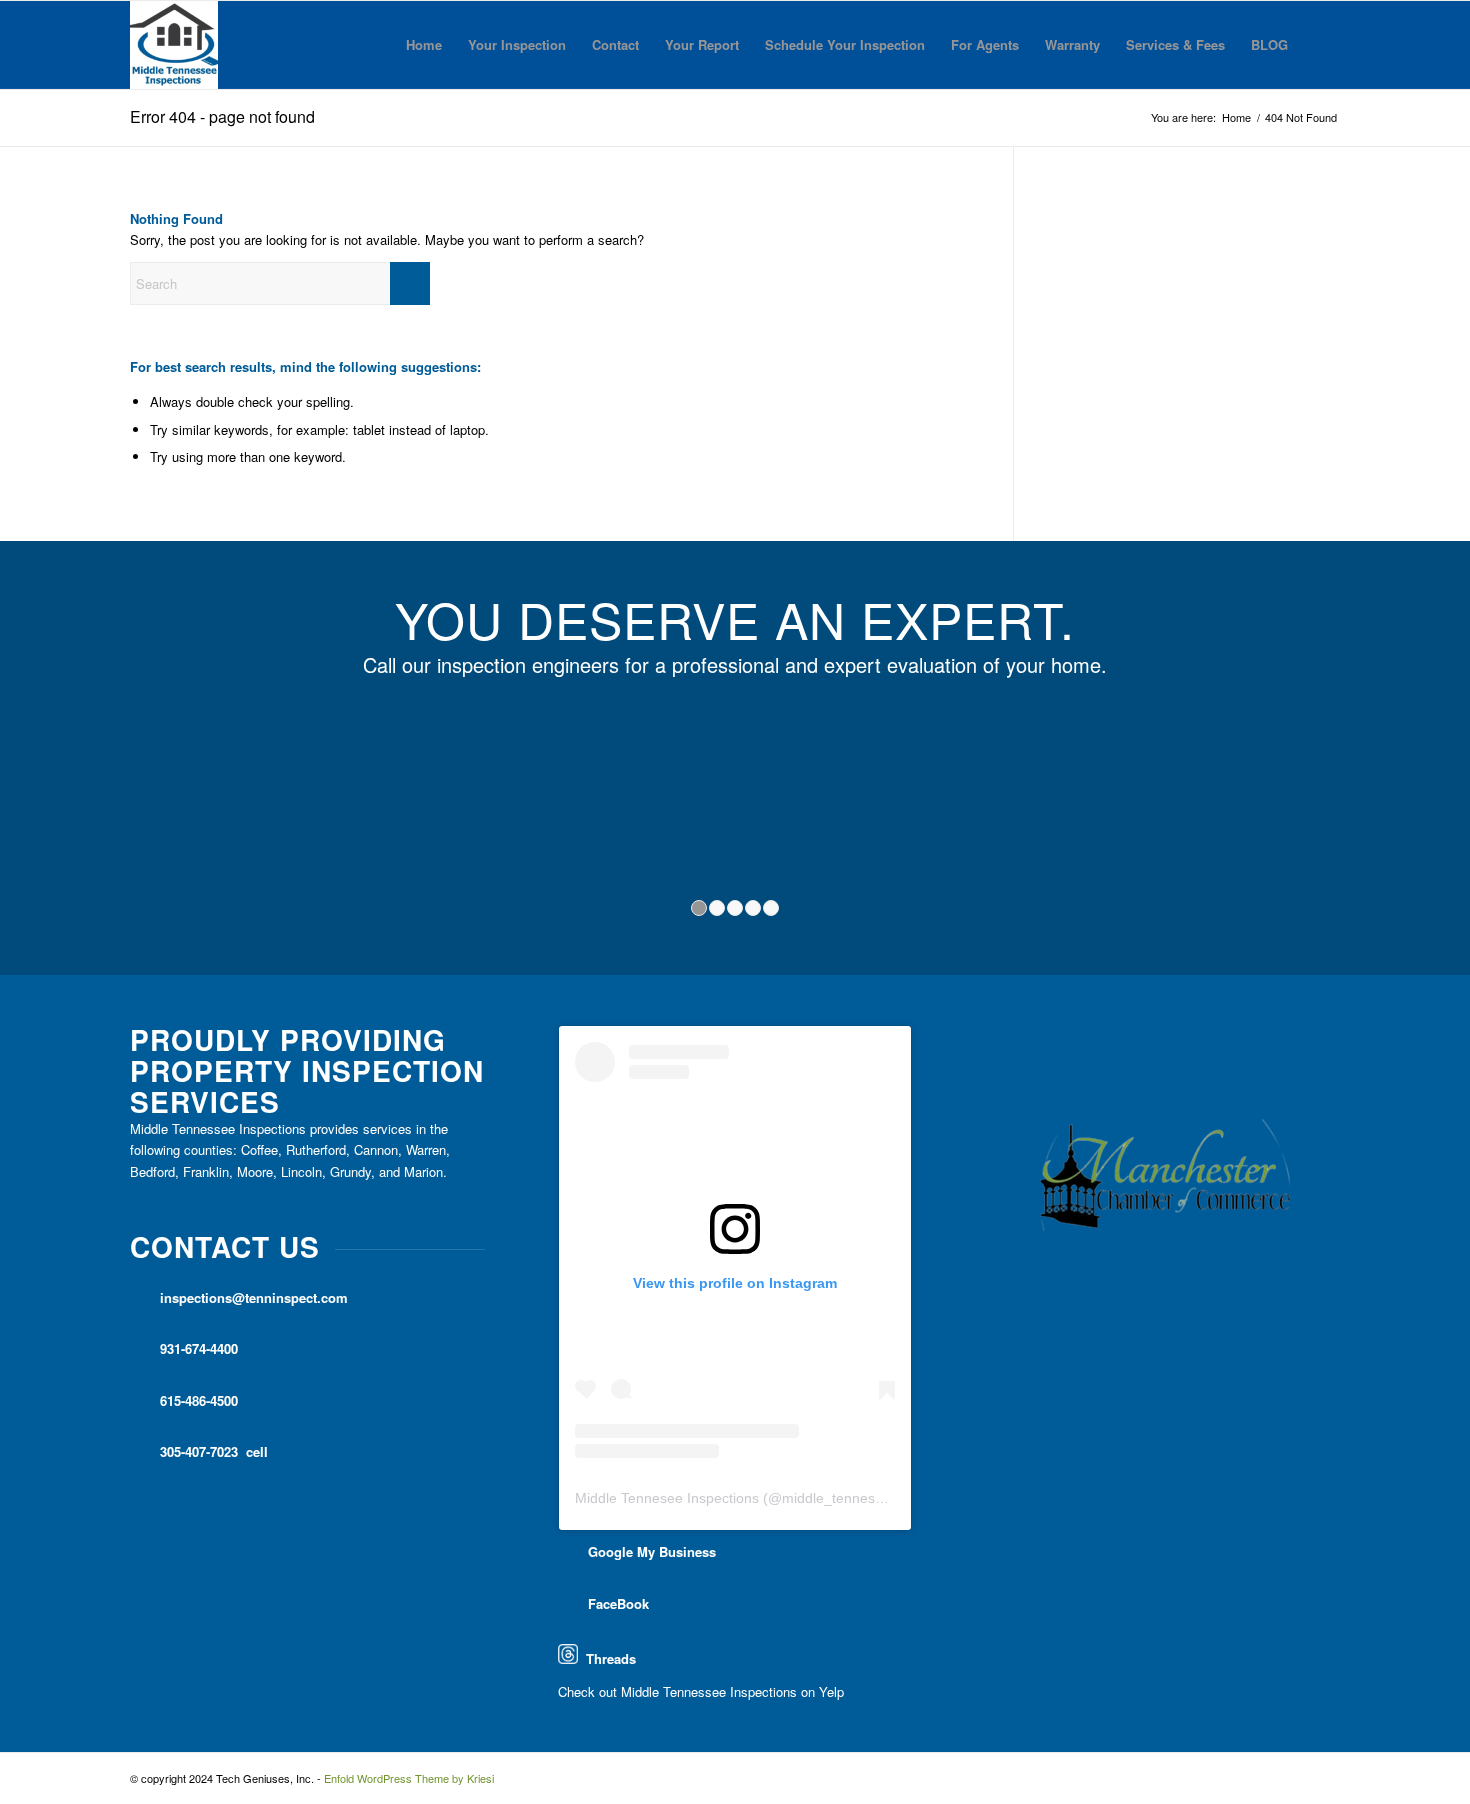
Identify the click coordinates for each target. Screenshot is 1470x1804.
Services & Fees (1175, 44)
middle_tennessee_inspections (879, 1498)
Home (424, 44)
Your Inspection (517, 44)
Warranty (1072, 44)
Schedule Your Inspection (845, 44)
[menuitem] (1320, 45)
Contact (615, 44)
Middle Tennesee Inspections (667, 1498)
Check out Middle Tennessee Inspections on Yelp (701, 1691)
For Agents (985, 44)
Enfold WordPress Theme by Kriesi (409, 1778)
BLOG (1269, 44)
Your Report (702, 44)
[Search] (1320, 45)
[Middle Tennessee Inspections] (174, 45)
